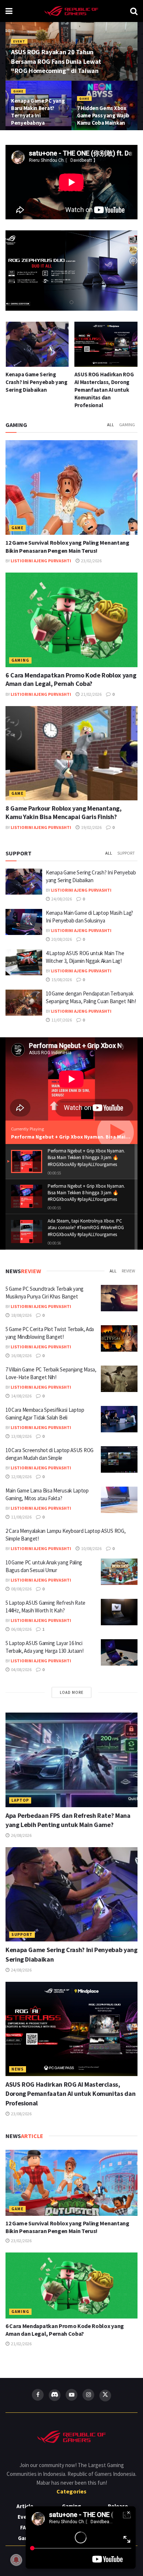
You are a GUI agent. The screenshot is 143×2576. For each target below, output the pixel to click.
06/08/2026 (21, 1629)
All (111, 425)
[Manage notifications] (16, 2560)
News (18, 2069)
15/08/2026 (61, 980)
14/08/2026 (21, 1396)
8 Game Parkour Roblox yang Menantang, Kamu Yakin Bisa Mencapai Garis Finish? (64, 812)
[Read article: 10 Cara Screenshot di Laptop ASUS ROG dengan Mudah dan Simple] (119, 1459)
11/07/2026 (61, 1020)
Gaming (127, 425)
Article (25, 2506)
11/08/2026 (21, 1517)
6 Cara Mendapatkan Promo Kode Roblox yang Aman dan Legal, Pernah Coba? (71, 679)
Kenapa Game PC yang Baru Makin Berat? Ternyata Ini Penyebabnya (38, 112)
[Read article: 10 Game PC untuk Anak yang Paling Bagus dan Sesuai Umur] (119, 1572)
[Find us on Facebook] (38, 2395)
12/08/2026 (21, 1477)
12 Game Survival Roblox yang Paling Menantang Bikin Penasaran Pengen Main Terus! (67, 2227)
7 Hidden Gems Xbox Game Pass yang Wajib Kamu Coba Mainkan (103, 115)
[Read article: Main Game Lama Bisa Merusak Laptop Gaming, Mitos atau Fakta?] (119, 1500)
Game (18, 91)
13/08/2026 (21, 1436)
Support (126, 853)
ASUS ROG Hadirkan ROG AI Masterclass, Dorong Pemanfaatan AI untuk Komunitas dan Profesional (35, 390)
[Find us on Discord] (55, 2395)
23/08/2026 (21, 2114)
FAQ (25, 2527)
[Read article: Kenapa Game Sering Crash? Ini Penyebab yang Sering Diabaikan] (24, 882)
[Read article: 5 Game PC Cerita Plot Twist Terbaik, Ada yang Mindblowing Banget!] (119, 1338)
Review (128, 1271)
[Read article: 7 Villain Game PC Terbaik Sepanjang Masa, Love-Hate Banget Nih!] (119, 1379)
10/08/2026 (91, 1548)
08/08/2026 (21, 1589)
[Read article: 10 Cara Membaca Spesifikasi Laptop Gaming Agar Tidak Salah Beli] (119, 1419)
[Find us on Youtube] (71, 2395)
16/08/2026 (21, 1355)
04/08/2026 (21, 1669)
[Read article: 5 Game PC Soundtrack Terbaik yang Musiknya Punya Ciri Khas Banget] (119, 1298)
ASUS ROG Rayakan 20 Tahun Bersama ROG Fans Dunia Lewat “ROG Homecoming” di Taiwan (56, 61)
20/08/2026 (61, 939)
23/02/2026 (91, 561)
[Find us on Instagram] (88, 2395)
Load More (72, 1692)
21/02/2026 (91, 694)
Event (19, 41)
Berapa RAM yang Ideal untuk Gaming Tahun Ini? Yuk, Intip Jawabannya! (104, 382)
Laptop (20, 1800)
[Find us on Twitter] (105, 2396)
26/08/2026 (21, 1835)
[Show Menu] (9, 11)
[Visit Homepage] (71, 11)
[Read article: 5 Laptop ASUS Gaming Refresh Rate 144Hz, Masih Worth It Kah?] (119, 1612)
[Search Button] (134, 11)
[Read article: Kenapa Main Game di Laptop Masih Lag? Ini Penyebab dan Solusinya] (24, 922)
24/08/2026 (61, 899)
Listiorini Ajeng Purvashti (41, 561)
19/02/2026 (91, 827)
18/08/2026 (21, 1315)
